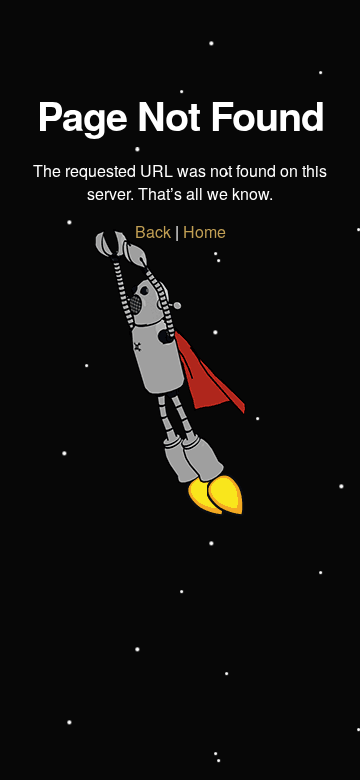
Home (204, 231)
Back (153, 231)
